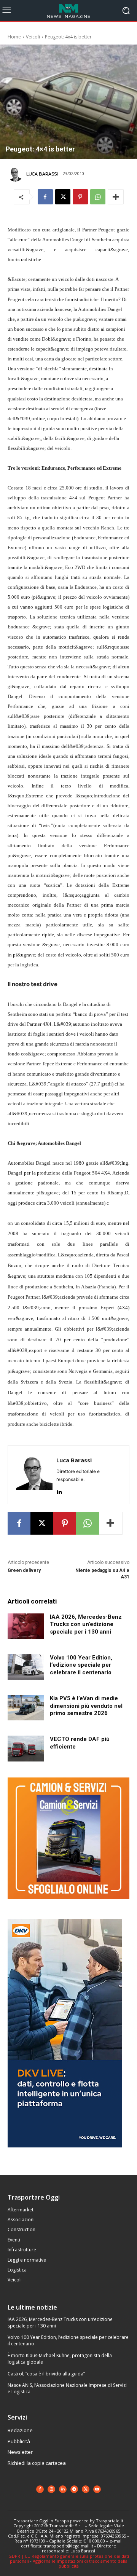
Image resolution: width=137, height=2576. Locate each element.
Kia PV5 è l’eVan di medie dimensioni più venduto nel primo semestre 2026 (86, 1706)
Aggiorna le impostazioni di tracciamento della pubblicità (80, 2563)
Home (14, 37)
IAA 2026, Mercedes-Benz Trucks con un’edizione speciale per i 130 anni (86, 1624)
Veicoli (33, 37)
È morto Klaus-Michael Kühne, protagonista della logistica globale (60, 2359)
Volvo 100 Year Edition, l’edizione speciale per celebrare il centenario (81, 1665)
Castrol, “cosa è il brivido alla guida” (46, 2374)
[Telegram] (74, 2489)
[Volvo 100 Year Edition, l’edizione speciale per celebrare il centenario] (26, 1667)
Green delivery (24, 1570)
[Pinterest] (80, 197)
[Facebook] (45, 197)
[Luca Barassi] (16, 174)
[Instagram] (51, 2489)
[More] (116, 197)
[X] (63, 197)
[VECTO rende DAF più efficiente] (26, 1748)
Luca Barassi (42, 174)
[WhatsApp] (98, 197)
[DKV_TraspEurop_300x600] (65, 2153)
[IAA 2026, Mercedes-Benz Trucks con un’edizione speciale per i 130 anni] (26, 1626)
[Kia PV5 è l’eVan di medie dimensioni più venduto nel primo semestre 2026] (26, 1708)
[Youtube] (97, 2489)
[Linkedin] (59, 1490)
